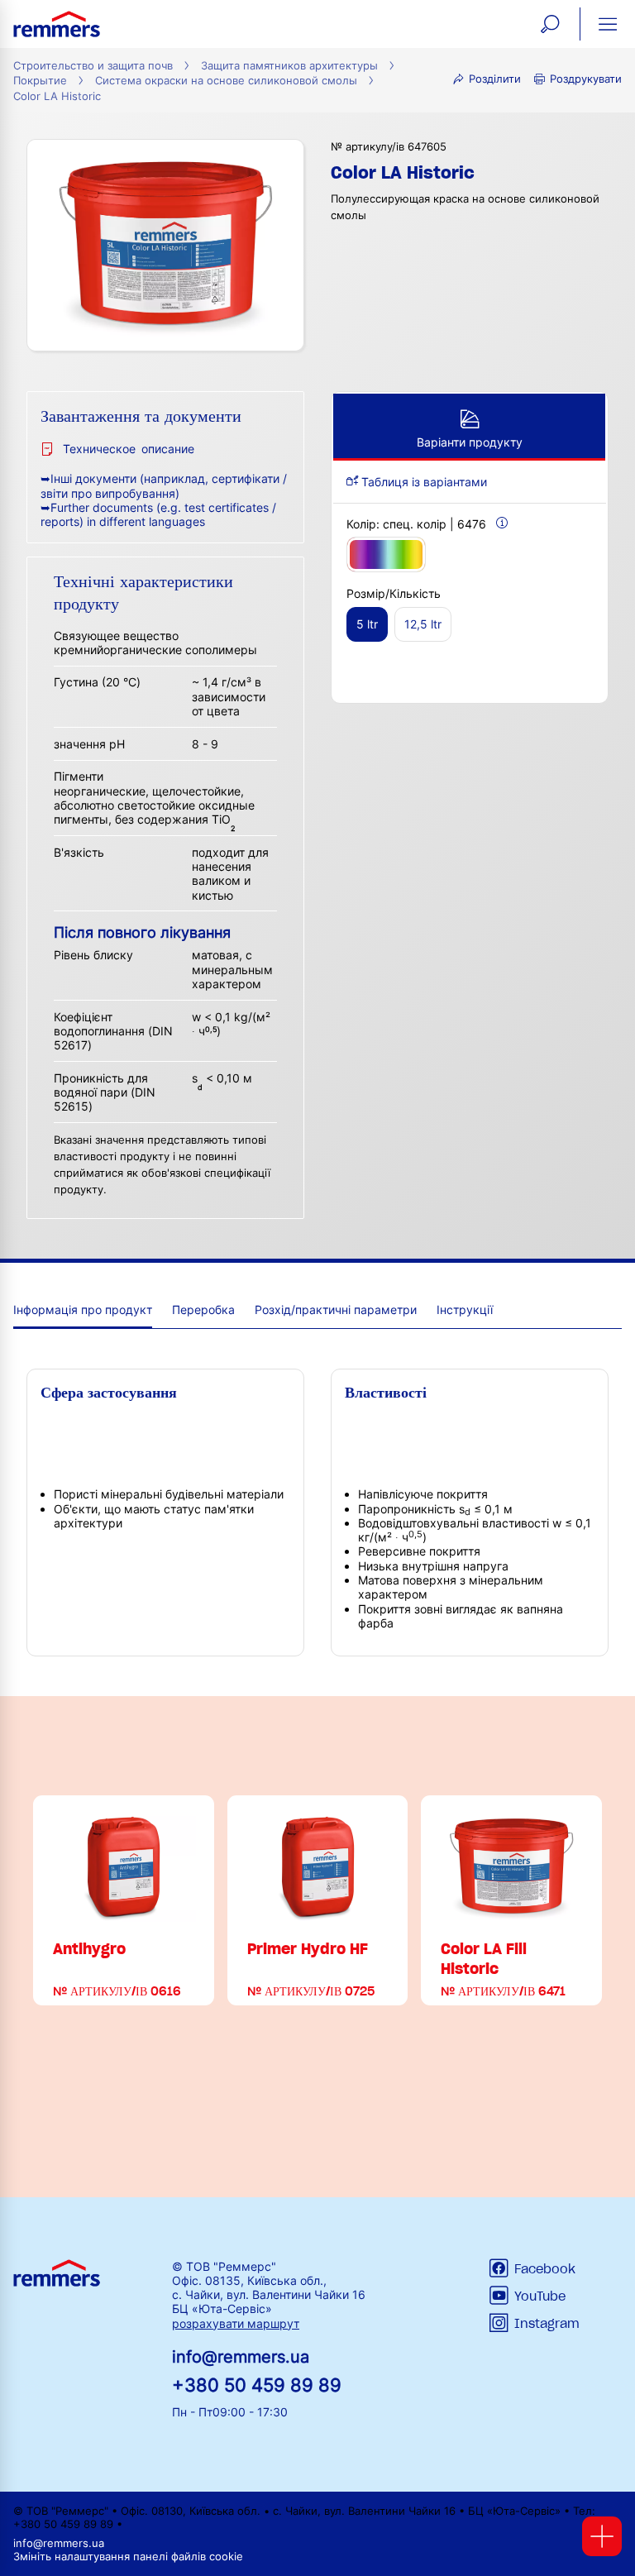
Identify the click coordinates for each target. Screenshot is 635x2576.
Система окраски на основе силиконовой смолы (226, 81)
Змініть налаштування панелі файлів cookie (128, 2557)
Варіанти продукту (470, 442)
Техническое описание (129, 449)
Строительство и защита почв (93, 66)
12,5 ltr (423, 624)
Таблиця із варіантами (423, 482)
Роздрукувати (586, 79)
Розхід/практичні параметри (336, 1310)
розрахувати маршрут (236, 2323)
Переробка (203, 1310)
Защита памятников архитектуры (289, 66)
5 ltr (367, 624)
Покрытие (40, 81)
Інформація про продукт (83, 1310)
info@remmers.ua (241, 2357)
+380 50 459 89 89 (257, 2385)
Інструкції (465, 1310)
